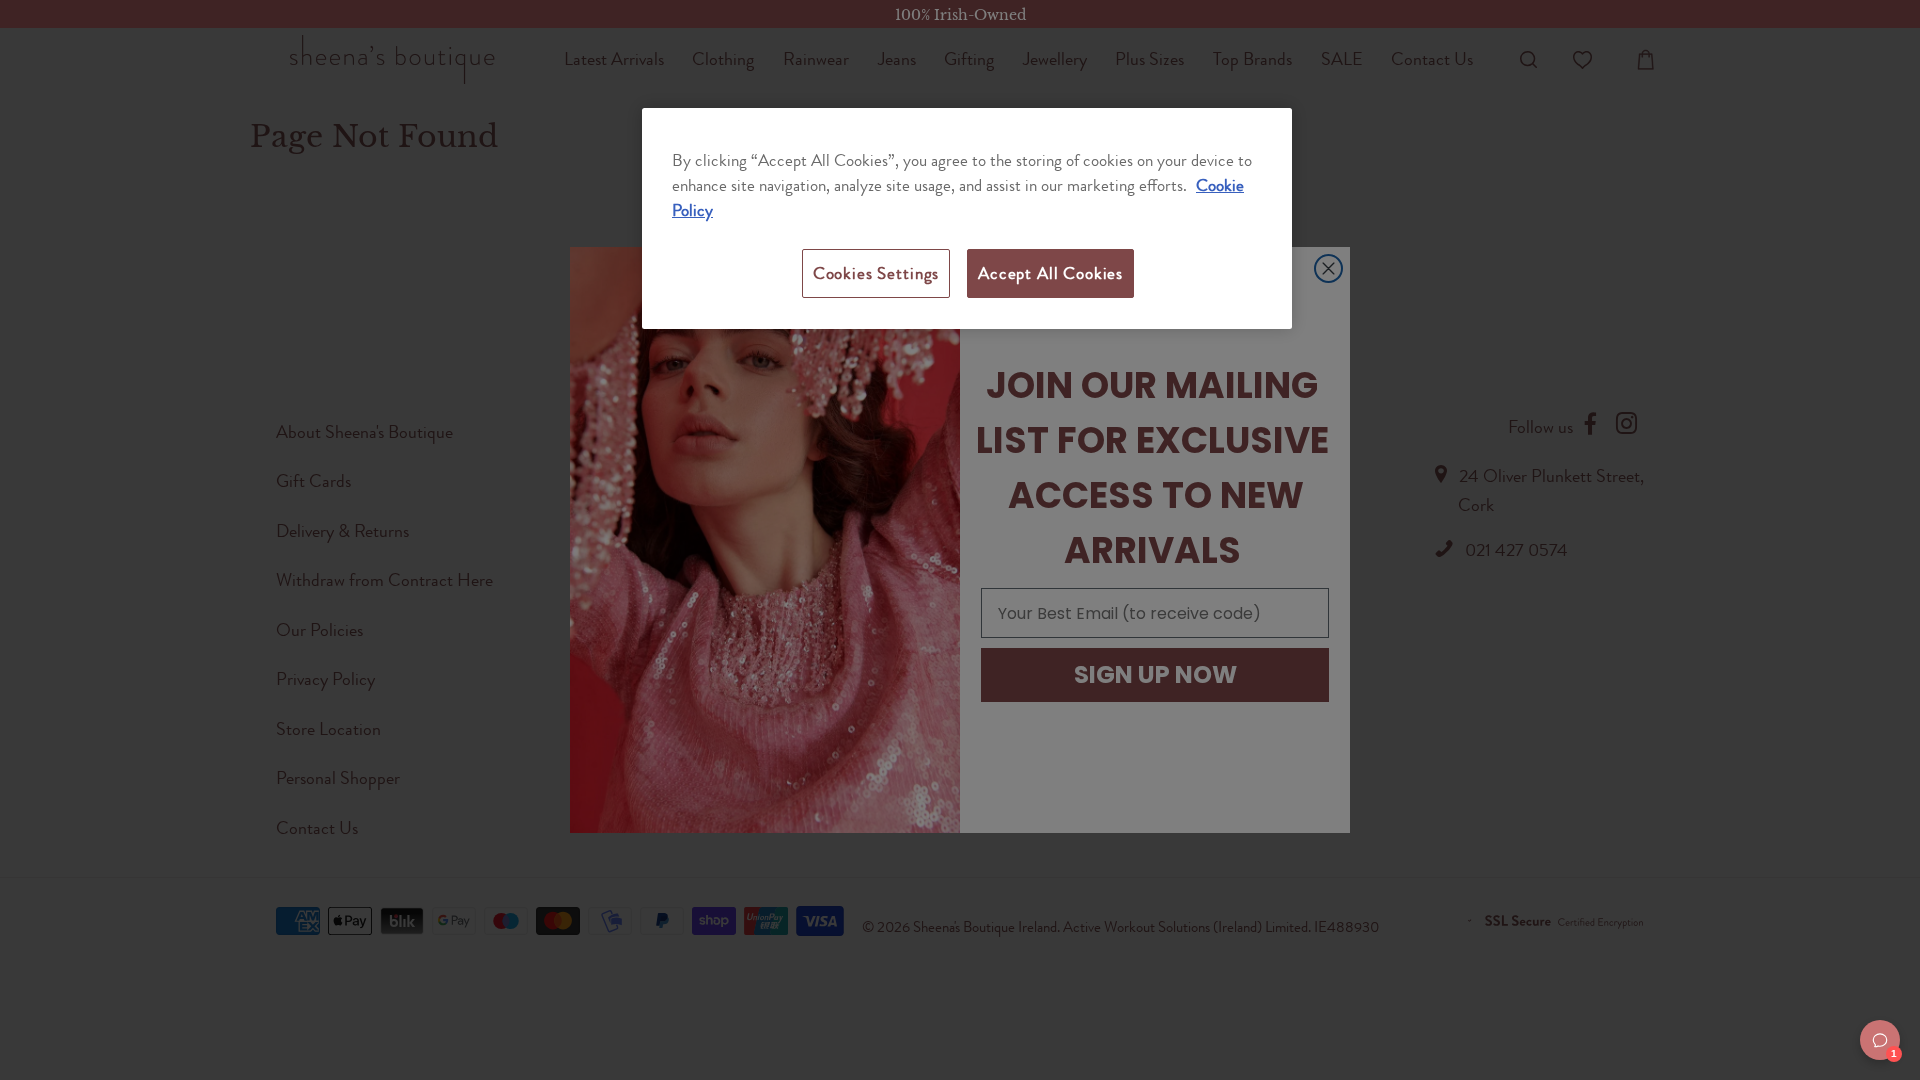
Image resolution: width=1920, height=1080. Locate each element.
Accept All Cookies (1050, 273)
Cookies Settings (876, 273)
